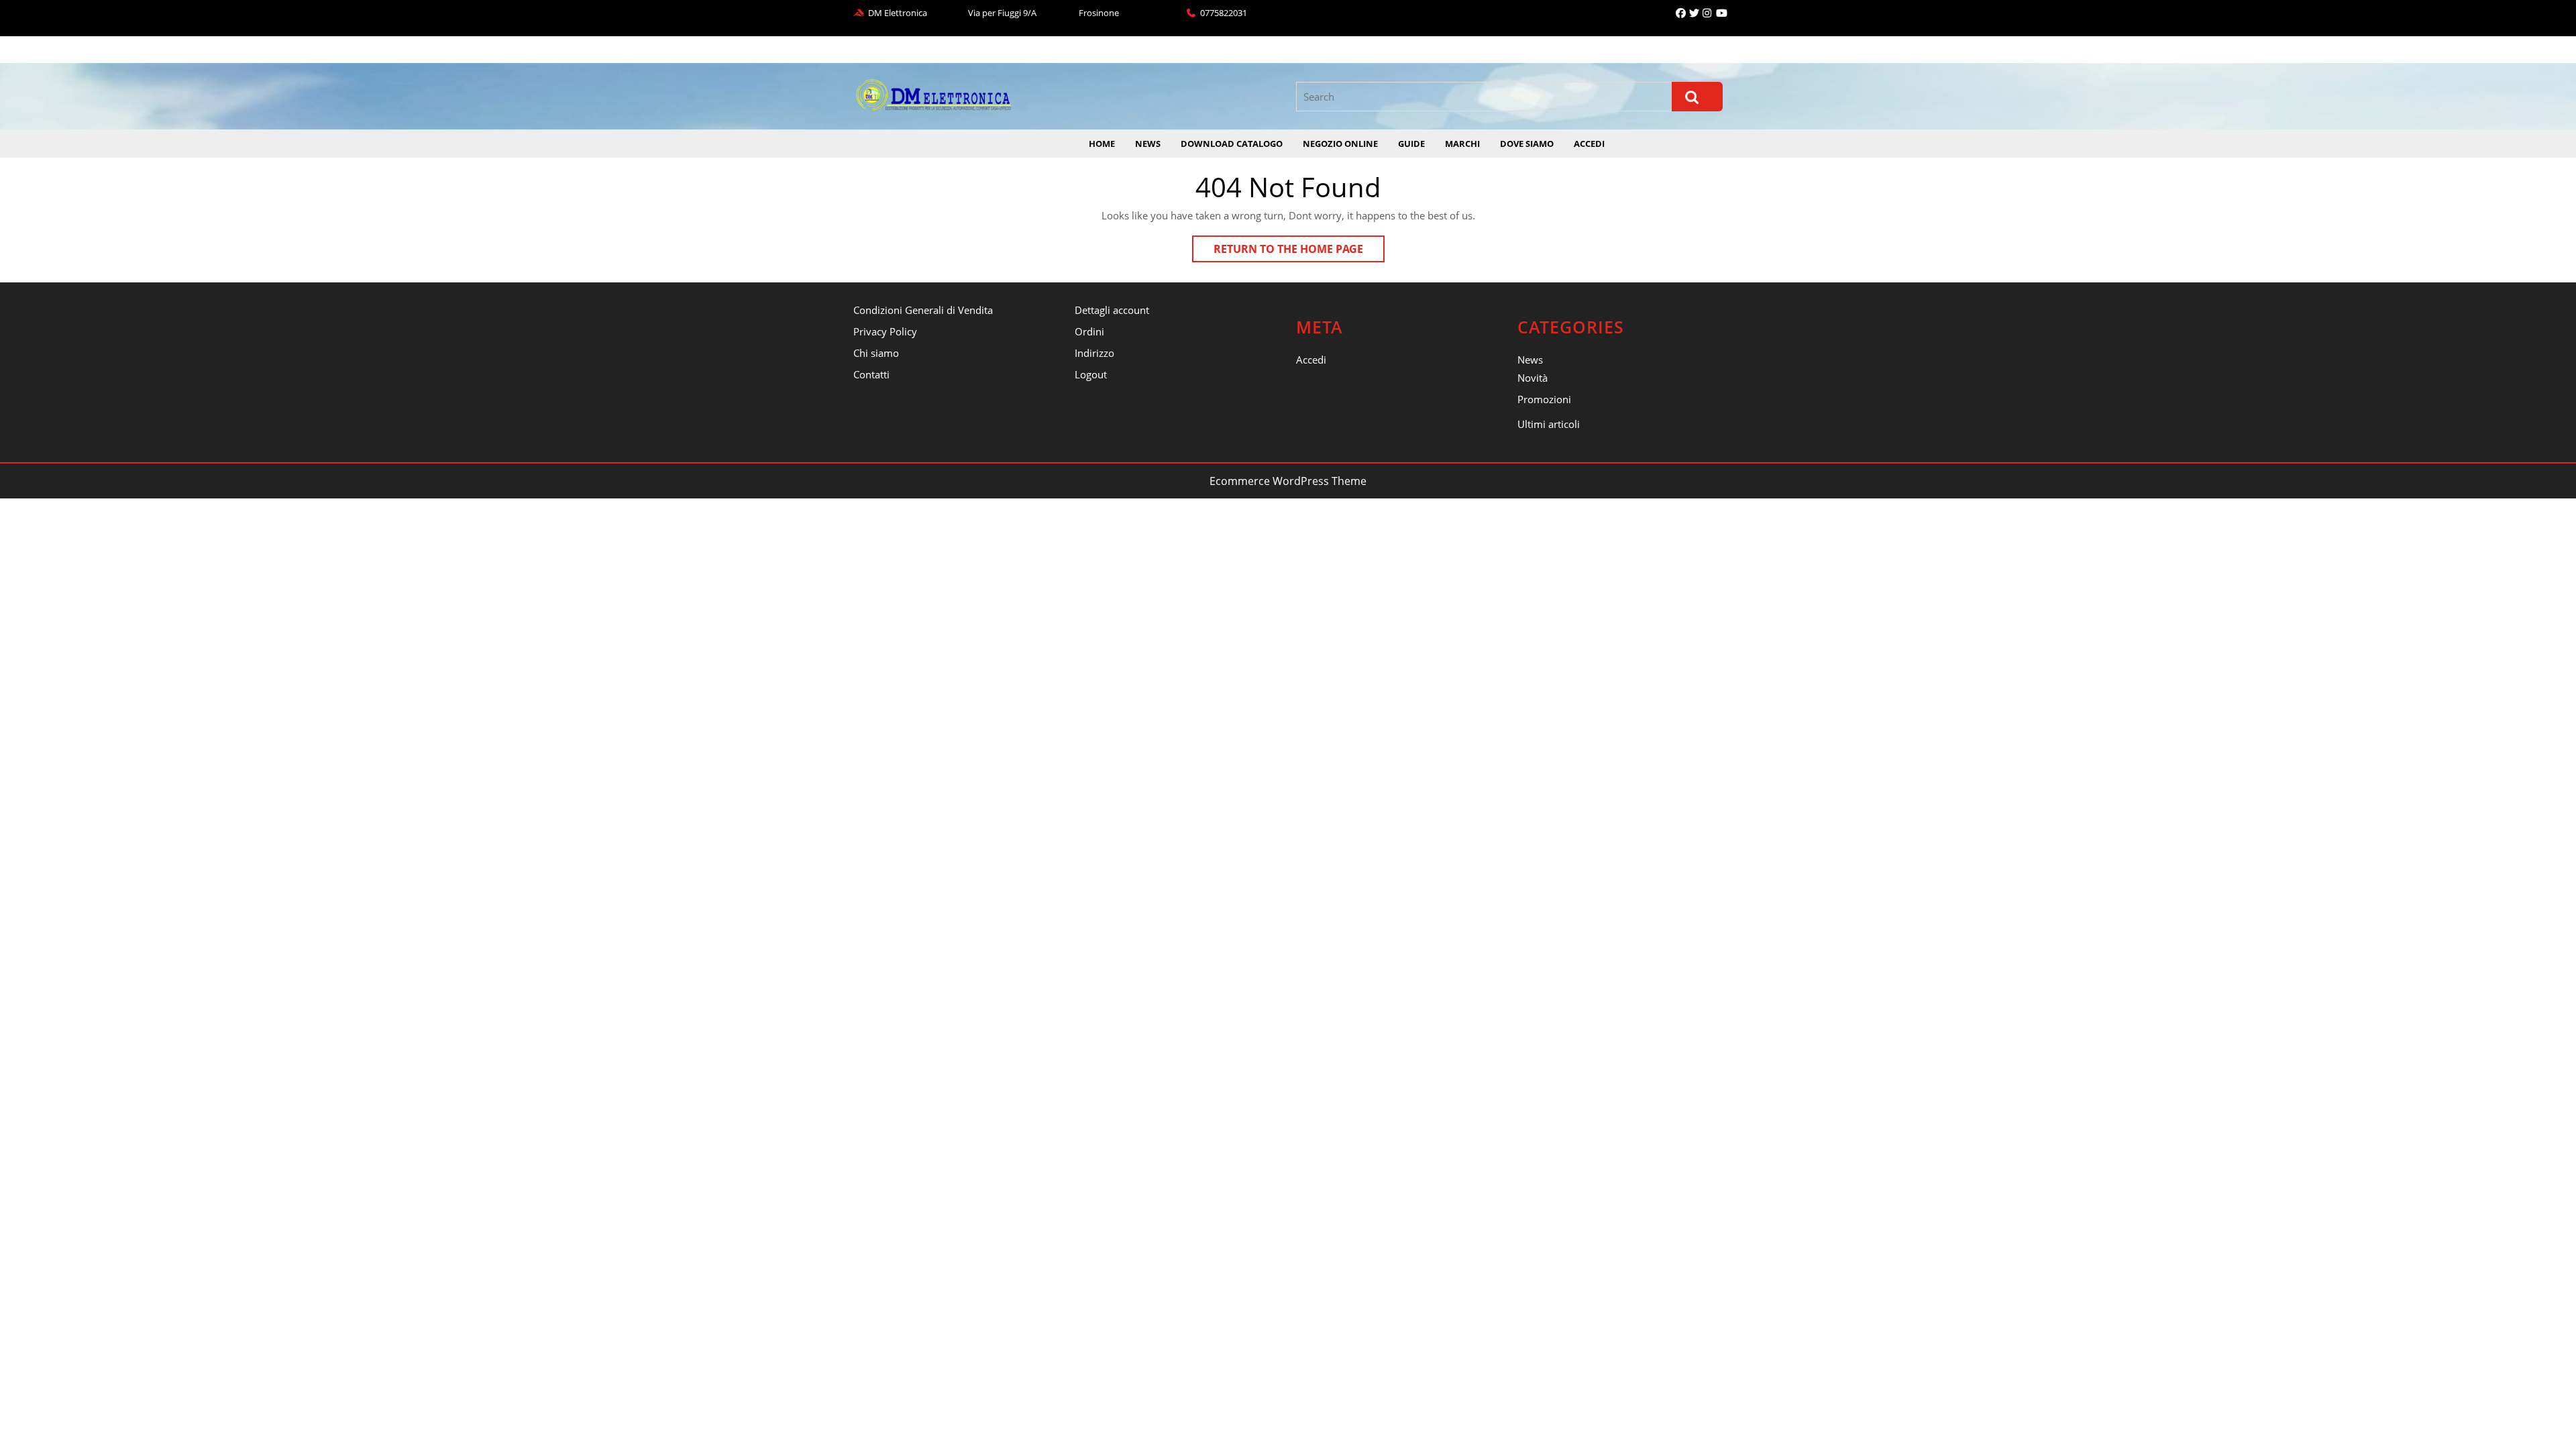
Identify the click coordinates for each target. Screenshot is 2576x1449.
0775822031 (1224, 13)
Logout (1091, 374)
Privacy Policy (885, 331)
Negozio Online (1340, 144)
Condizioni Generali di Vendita (923, 310)
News (1148, 144)
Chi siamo (876, 353)
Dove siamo (1527, 144)
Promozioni (1544, 399)
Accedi (1589, 144)
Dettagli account (1112, 310)
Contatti (871, 374)
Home (1102, 144)
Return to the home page (1299, 252)
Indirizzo (1094, 353)
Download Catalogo (1232, 144)
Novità (1533, 378)
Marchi (1462, 144)
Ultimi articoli (1549, 424)
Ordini (1089, 331)
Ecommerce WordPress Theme (1288, 481)
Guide (1411, 144)
